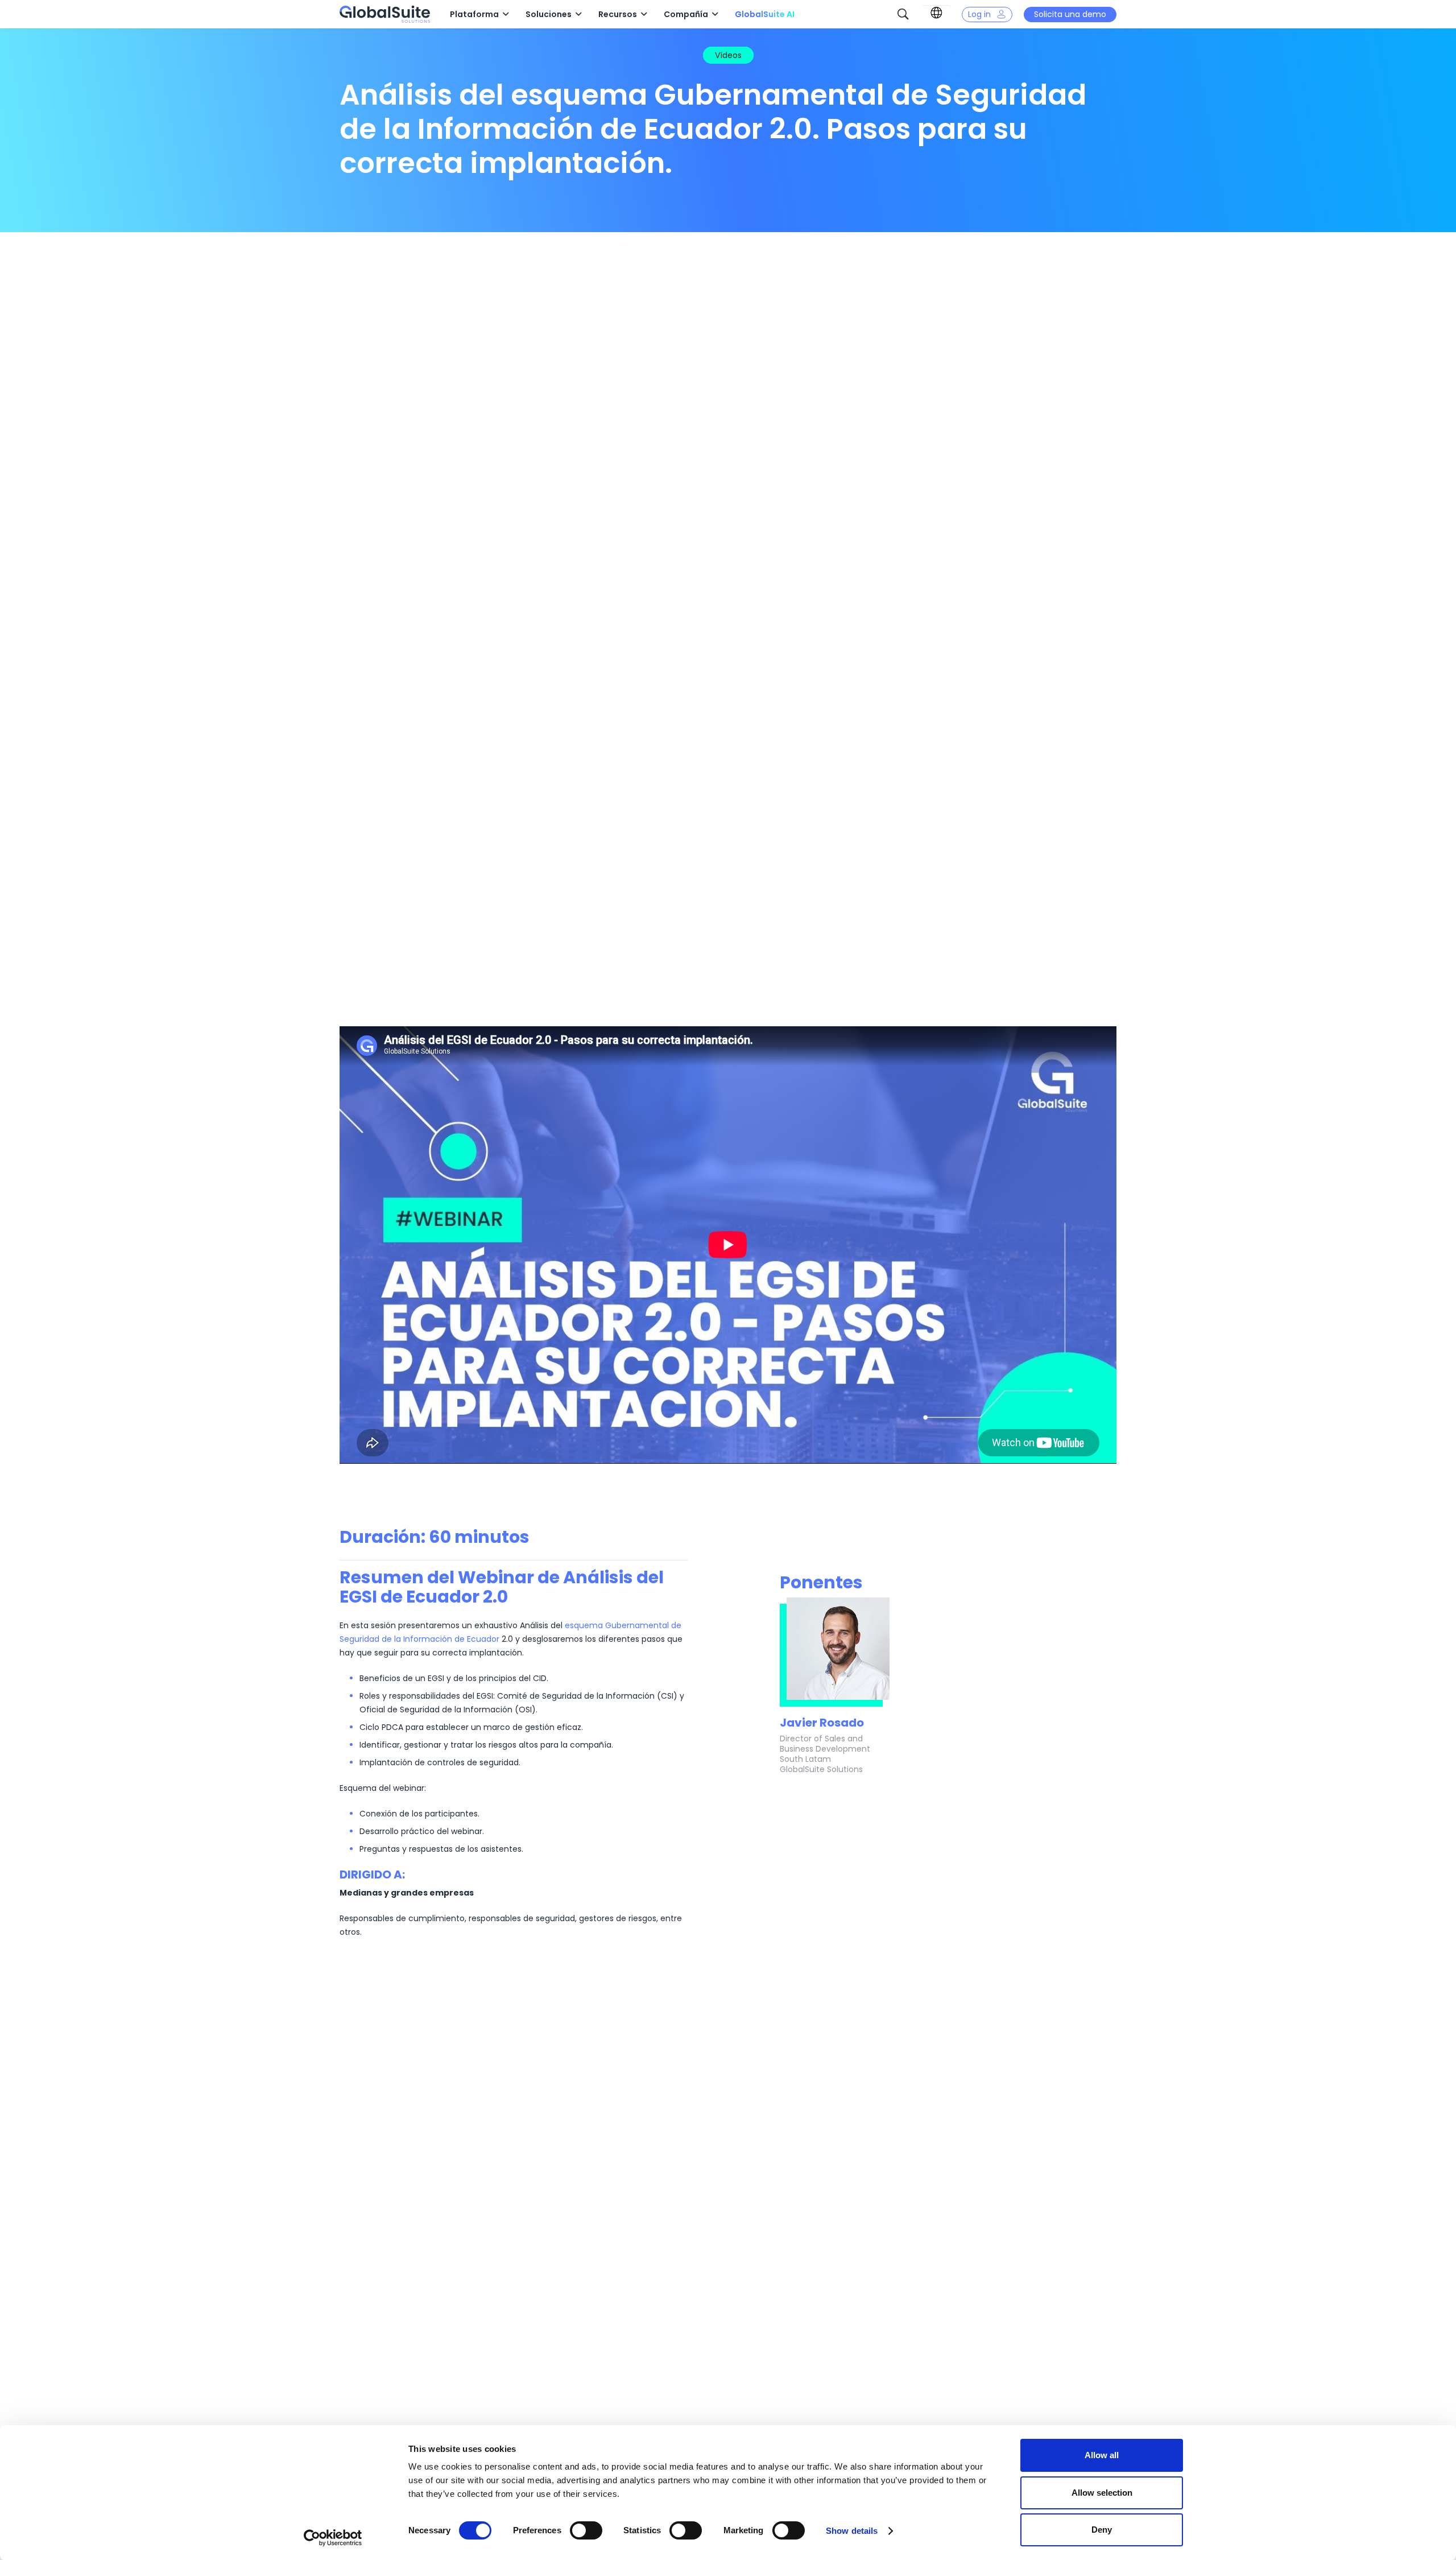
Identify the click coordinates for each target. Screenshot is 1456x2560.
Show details (852, 2531)
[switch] (586, 2530)
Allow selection (1102, 2493)
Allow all (1102, 2455)
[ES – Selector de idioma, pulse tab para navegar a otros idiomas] (936, 13)
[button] (506, 15)
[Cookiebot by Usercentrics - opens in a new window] (333, 2538)
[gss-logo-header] (385, 14)
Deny (1102, 2530)
